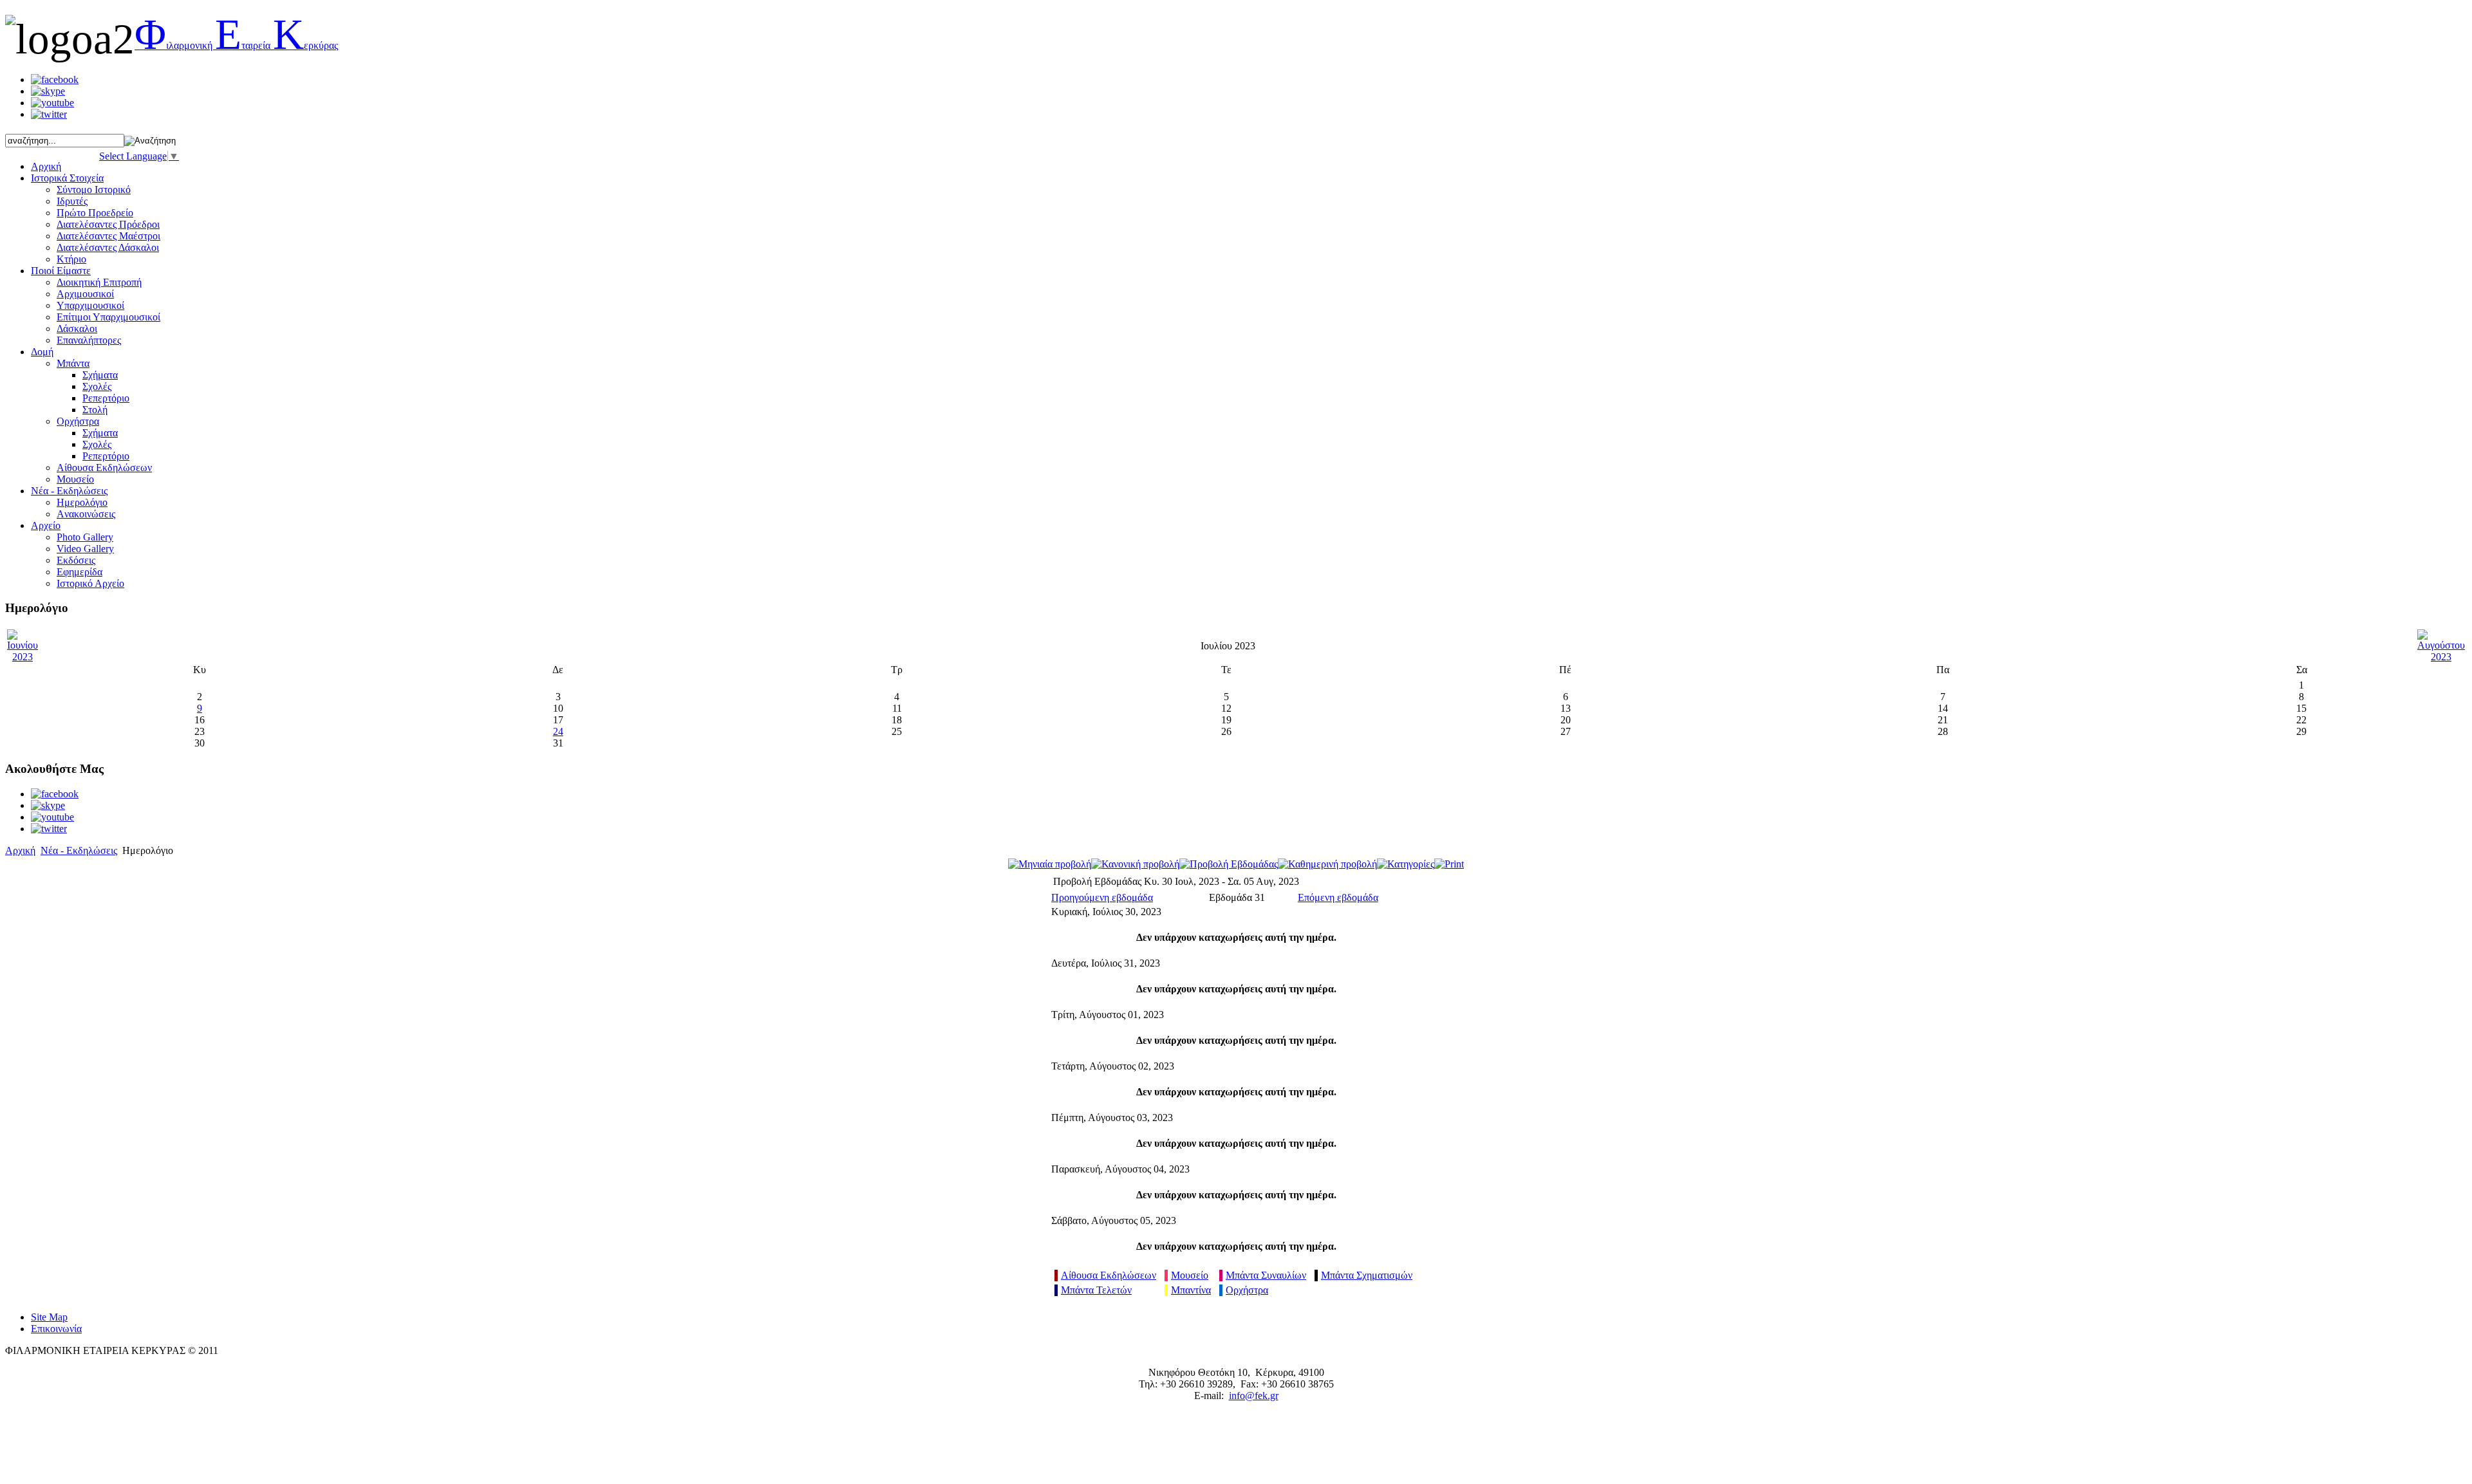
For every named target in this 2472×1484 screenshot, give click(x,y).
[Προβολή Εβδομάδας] (1229, 864)
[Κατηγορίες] (1406, 864)
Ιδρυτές (72, 201)
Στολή (95, 410)
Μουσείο (75, 479)
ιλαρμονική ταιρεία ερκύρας (236, 45)
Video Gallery (85, 549)
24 (558, 731)
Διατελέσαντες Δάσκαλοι (108, 247)
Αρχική (20, 850)
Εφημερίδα (80, 572)
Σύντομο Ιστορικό (94, 190)
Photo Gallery (85, 537)
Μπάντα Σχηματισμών (1367, 1275)
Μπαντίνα (1191, 1290)
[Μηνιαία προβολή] (1050, 864)
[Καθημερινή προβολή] (1327, 864)
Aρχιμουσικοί (85, 294)
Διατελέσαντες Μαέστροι (108, 236)
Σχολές (97, 386)
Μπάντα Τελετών (1096, 1290)
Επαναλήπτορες (89, 340)
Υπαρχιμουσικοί (90, 305)
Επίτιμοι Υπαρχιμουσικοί (108, 317)
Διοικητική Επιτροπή (99, 282)
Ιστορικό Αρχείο (90, 583)
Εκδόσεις (76, 560)
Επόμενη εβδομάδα (1338, 897)
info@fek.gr (1254, 1396)
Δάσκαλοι (77, 329)
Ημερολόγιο (82, 502)
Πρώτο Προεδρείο (95, 213)
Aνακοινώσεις (86, 514)
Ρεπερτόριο (106, 398)
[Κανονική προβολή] (1135, 864)
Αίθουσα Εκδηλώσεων (1109, 1275)
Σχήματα (100, 375)
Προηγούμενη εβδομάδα (1102, 897)
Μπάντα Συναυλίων (1266, 1275)
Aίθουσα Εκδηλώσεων (104, 468)
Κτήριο (71, 259)
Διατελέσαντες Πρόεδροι (108, 224)
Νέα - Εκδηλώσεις (79, 850)
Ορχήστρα (78, 421)
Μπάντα (73, 363)
